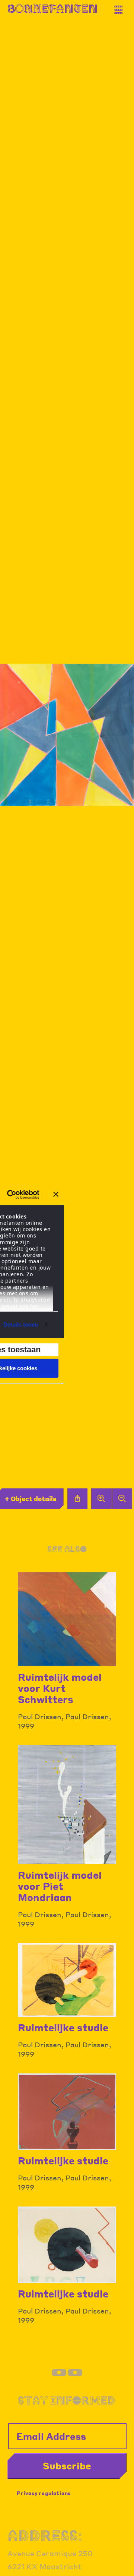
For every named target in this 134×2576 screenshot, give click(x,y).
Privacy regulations (44, 2493)
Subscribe (67, 2466)
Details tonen (21, 1325)
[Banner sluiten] (56, 1194)
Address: (45, 2536)
